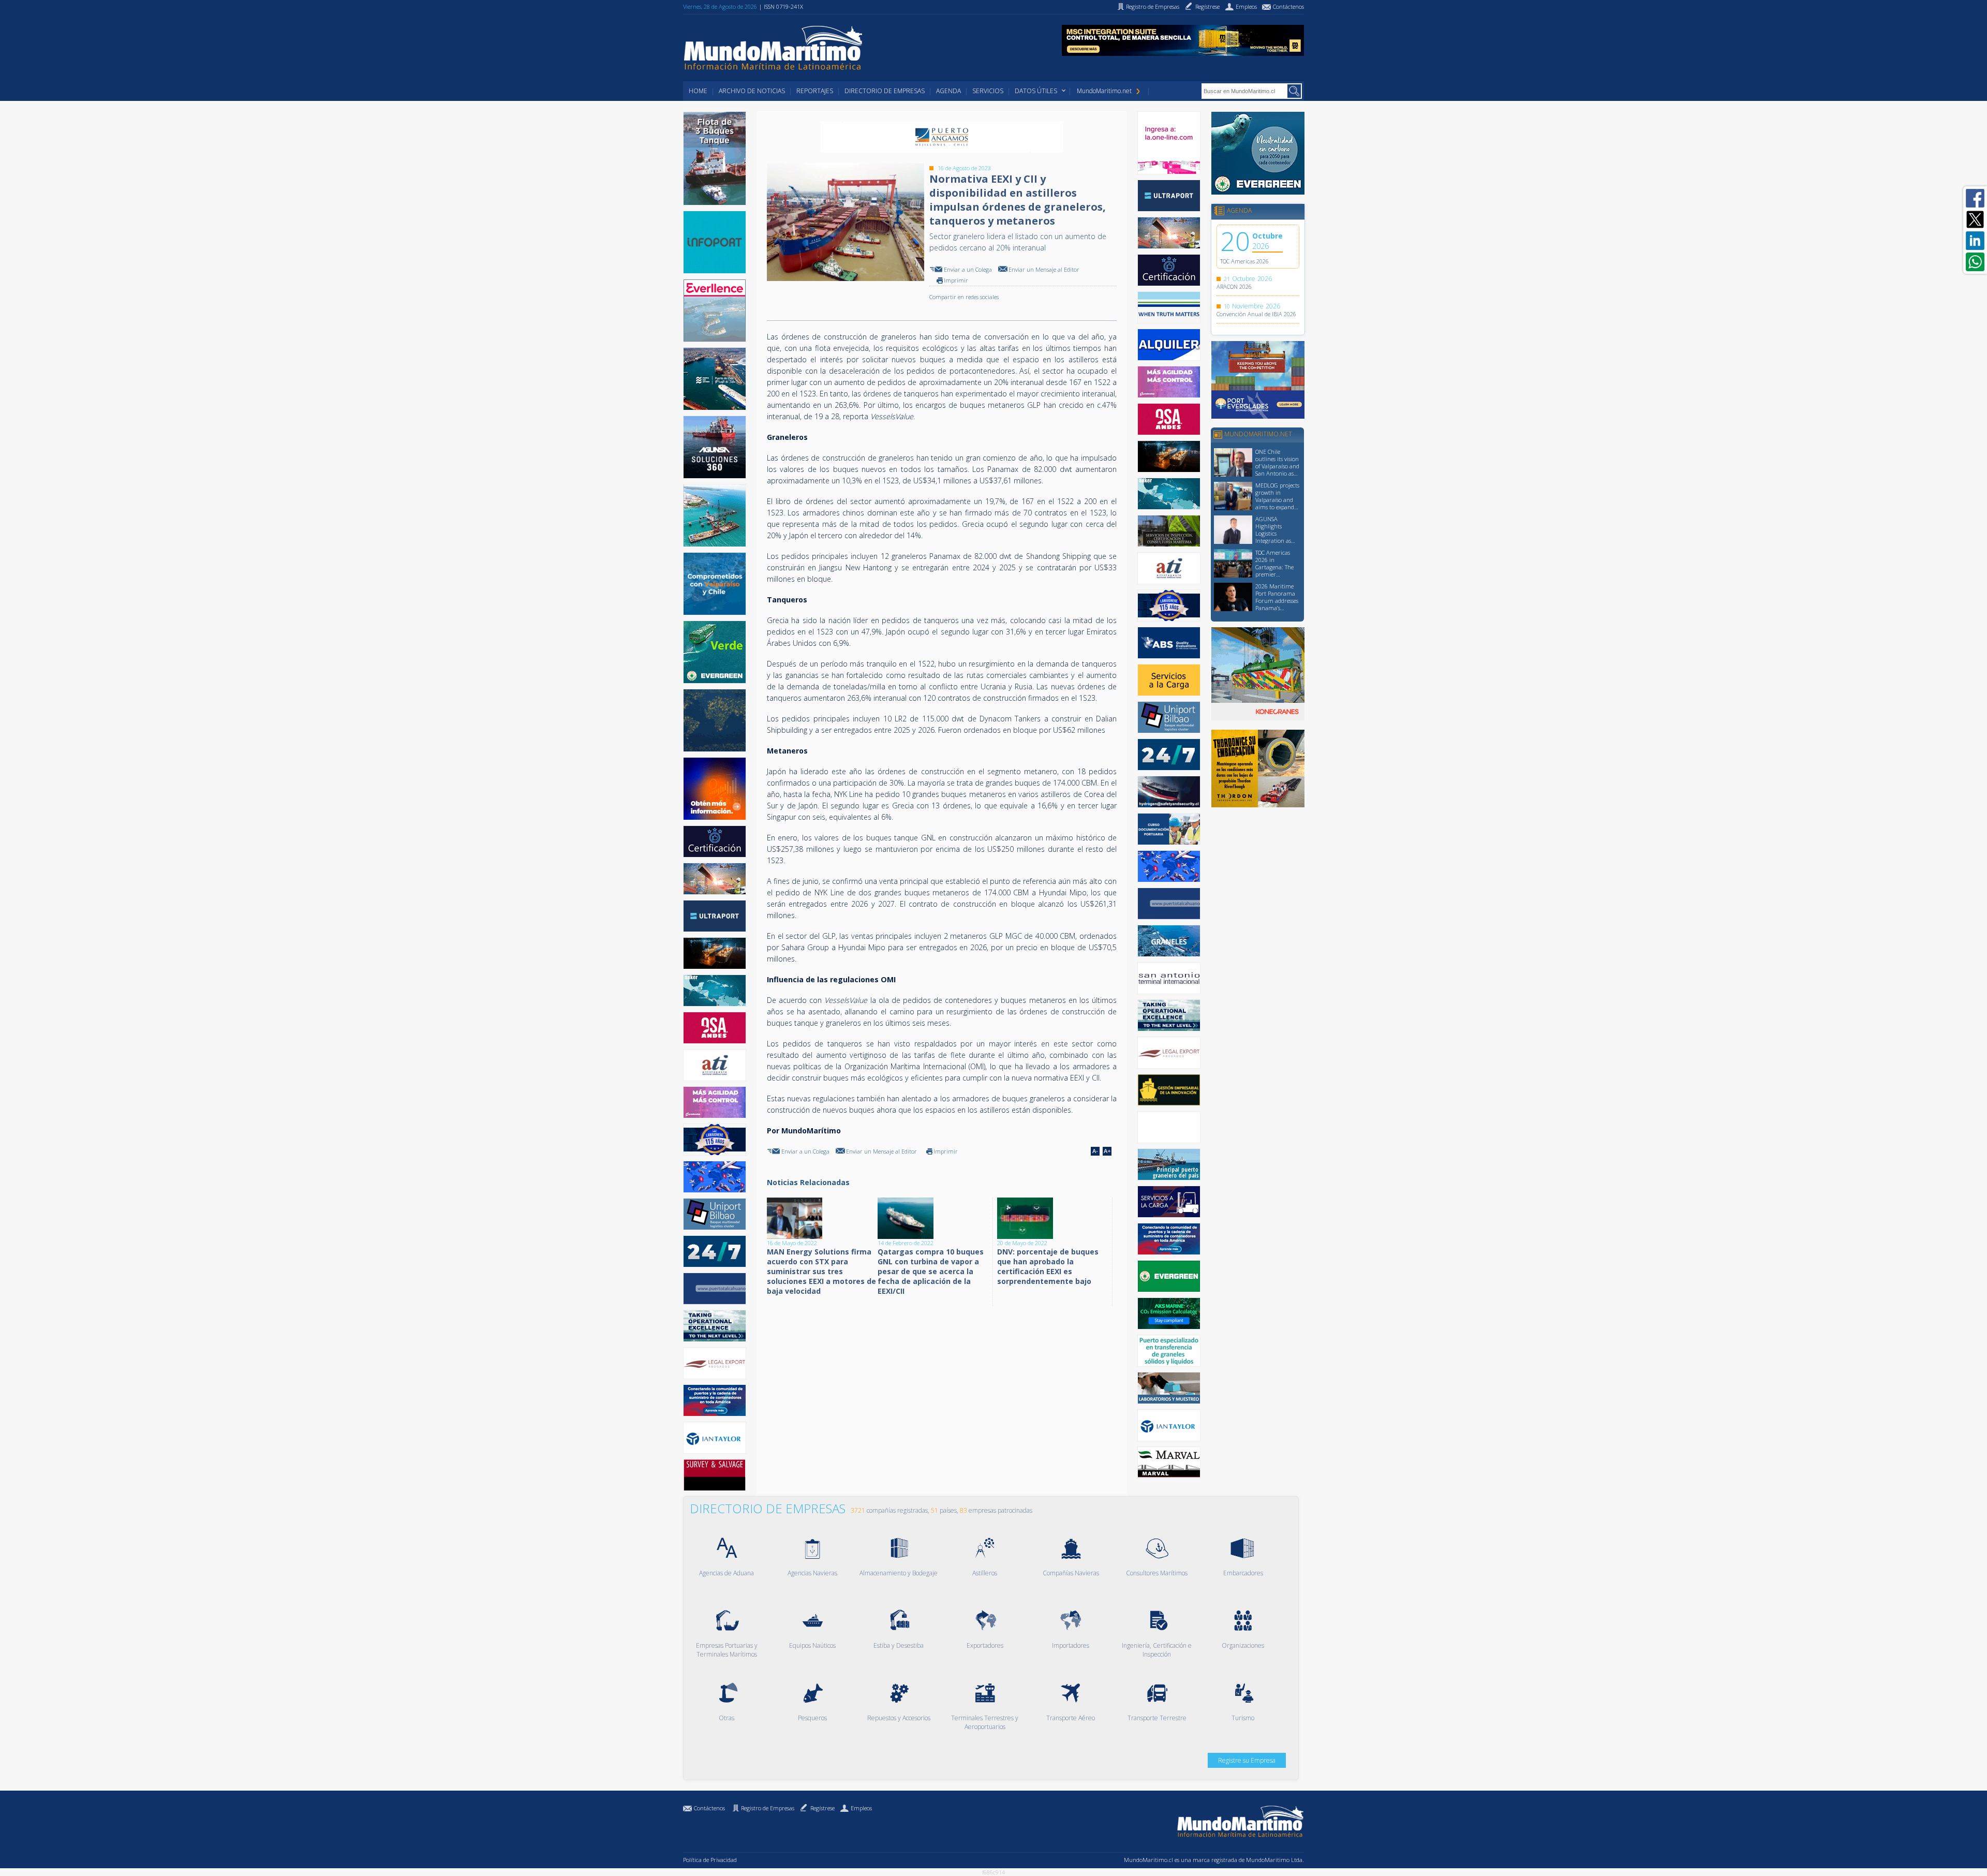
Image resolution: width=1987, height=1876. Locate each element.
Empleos (861, 1808)
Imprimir (956, 280)
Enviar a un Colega (968, 269)
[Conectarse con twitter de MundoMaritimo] (1975, 219)
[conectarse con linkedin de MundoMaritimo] (1975, 241)
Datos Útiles (1036, 91)
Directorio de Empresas (885, 91)
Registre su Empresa (1247, 1760)
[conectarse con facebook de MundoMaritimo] (1975, 198)
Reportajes (815, 91)
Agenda (948, 91)
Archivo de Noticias (752, 91)
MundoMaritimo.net (1104, 91)
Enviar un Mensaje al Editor (1044, 269)
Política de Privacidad (710, 1860)
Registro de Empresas (768, 1808)
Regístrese (822, 1808)
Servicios (988, 91)
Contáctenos (709, 1808)
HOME (698, 91)
